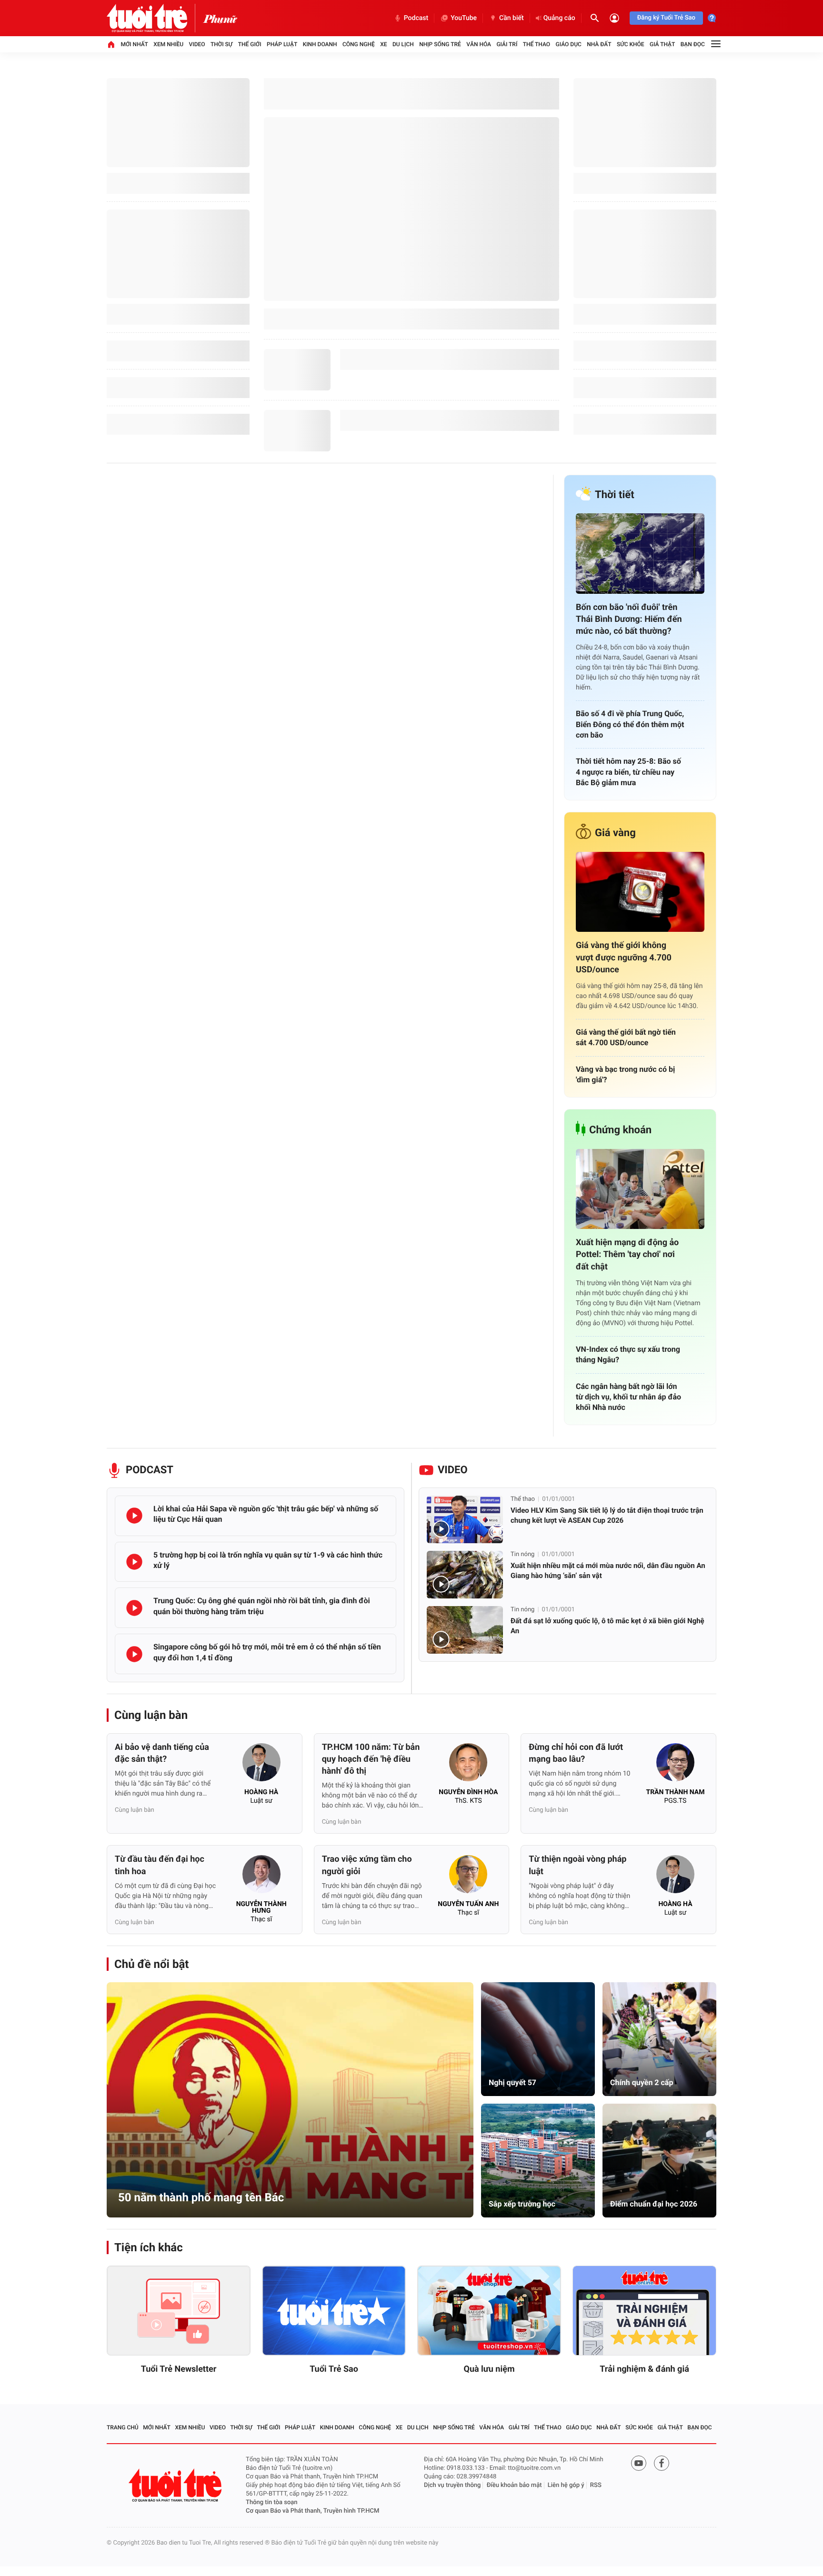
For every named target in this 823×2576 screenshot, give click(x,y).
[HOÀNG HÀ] (261, 1765)
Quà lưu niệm (489, 2369)
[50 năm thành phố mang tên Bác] (290, 2100)
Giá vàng (615, 833)
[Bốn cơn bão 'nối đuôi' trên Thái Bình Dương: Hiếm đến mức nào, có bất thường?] (640, 554)
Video (197, 44)
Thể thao (537, 44)
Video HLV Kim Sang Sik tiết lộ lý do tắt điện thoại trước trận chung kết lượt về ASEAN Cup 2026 (607, 1515)
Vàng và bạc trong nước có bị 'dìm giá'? (625, 1074)
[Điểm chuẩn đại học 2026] (659, 2161)
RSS (596, 2485)
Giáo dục (569, 44)
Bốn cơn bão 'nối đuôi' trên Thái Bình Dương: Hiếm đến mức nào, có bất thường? (629, 619)
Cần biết (512, 18)
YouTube (464, 18)
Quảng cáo (559, 18)
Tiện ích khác (149, 2247)
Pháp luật (282, 44)
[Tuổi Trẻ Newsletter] (179, 2311)
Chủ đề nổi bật (151, 1964)
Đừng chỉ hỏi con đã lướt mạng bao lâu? (576, 1753)
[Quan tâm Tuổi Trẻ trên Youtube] (639, 2463)
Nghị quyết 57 (512, 2082)
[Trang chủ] (111, 44)
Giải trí (507, 44)
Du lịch (403, 44)
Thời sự (221, 44)
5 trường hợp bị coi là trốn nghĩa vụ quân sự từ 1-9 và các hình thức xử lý (268, 1560)
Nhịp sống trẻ (440, 44)
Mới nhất (134, 44)
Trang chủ (123, 2427)
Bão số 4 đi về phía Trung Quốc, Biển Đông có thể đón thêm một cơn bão (630, 724)
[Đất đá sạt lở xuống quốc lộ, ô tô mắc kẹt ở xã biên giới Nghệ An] (465, 1630)
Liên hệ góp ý (566, 2485)
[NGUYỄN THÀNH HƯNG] (261, 1877)
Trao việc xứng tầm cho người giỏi (367, 1865)
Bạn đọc (693, 44)
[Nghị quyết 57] (538, 2039)
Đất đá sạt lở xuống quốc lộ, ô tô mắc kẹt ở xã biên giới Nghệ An (607, 1626)
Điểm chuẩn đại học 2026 (654, 2204)
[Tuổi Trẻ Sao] (334, 2311)
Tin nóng (522, 1554)
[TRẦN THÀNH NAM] (675, 1765)
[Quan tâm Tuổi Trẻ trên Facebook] (662, 2463)
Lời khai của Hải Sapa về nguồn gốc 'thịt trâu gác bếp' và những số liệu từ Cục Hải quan (266, 1514)
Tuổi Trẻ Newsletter (179, 2369)
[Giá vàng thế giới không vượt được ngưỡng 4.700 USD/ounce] (640, 892)
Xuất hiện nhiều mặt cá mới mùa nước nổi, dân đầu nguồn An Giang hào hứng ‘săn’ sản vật (608, 1571)
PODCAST (150, 1470)
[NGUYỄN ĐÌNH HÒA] (468, 1765)
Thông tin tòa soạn (272, 2502)
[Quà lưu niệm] (489, 2311)
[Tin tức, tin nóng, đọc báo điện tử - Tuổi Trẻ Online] (155, 18)
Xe (383, 44)
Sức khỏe (631, 44)
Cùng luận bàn (151, 1715)
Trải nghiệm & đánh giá (644, 2369)
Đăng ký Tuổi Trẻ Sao (666, 18)
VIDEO (453, 1470)
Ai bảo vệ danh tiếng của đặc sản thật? (162, 1753)
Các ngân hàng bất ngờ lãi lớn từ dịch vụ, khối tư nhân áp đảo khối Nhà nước (628, 1397)
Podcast (416, 18)
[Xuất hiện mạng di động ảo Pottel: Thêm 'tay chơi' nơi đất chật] (640, 1189)
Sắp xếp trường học (522, 2204)
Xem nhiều (168, 44)
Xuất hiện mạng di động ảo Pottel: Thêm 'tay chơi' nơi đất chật (627, 1254)
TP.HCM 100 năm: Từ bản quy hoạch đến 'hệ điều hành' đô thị (371, 1759)
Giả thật (662, 44)
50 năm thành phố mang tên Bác (201, 2197)
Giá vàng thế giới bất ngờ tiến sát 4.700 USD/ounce (626, 1037)
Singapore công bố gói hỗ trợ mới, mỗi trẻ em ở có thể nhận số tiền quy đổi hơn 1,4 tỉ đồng (267, 1652)
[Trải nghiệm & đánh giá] (644, 2311)
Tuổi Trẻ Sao (334, 2369)
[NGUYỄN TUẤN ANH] (468, 1877)
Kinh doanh (320, 44)
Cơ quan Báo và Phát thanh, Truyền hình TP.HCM (312, 2511)
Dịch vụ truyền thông (452, 2485)
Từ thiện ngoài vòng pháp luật (577, 1865)
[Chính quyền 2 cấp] (659, 2039)
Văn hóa (479, 44)
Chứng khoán (620, 1130)
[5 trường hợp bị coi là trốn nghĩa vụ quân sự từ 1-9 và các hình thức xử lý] (134, 1562)
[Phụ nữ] (220, 18)
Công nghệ (359, 44)
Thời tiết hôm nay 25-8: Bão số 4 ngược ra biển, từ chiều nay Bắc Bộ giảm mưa (628, 772)
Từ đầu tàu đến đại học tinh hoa (160, 1865)
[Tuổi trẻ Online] (176, 2485)
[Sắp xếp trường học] (538, 2161)
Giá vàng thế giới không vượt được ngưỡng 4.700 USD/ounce (624, 957)
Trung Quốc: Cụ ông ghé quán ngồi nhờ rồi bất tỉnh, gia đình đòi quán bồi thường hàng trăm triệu (262, 1606)
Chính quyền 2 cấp (642, 2082)
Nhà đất (599, 44)
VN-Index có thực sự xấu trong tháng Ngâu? (628, 1354)
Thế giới (250, 44)
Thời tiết (615, 495)
